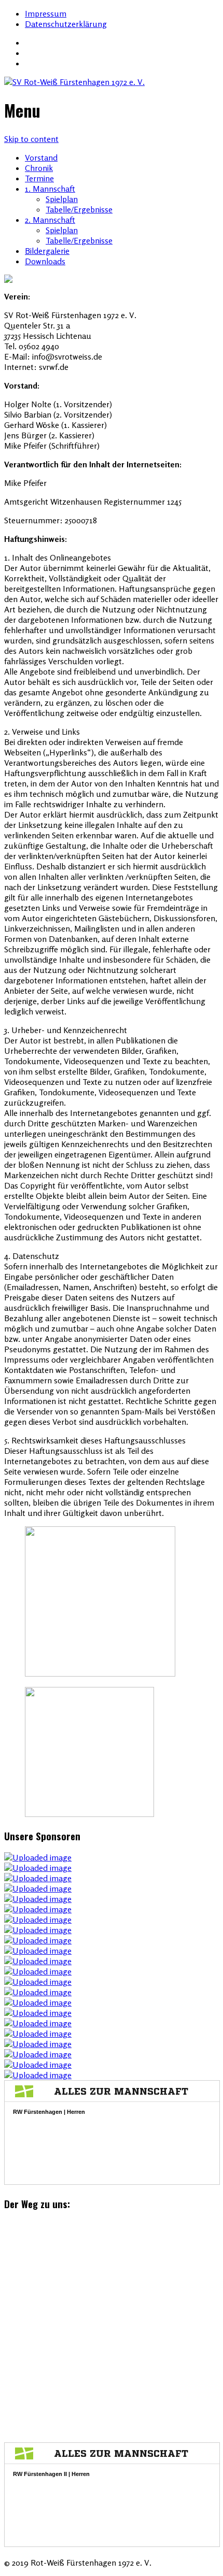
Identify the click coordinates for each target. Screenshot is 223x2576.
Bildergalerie (47, 251)
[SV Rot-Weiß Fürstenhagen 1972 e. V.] (112, 82)
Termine (39, 178)
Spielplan (62, 199)
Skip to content (31, 139)
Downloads (45, 261)
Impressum (46, 13)
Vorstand (41, 158)
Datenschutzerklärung (66, 24)
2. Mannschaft (50, 220)
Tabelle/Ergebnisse (79, 209)
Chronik (39, 168)
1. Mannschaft (50, 189)
